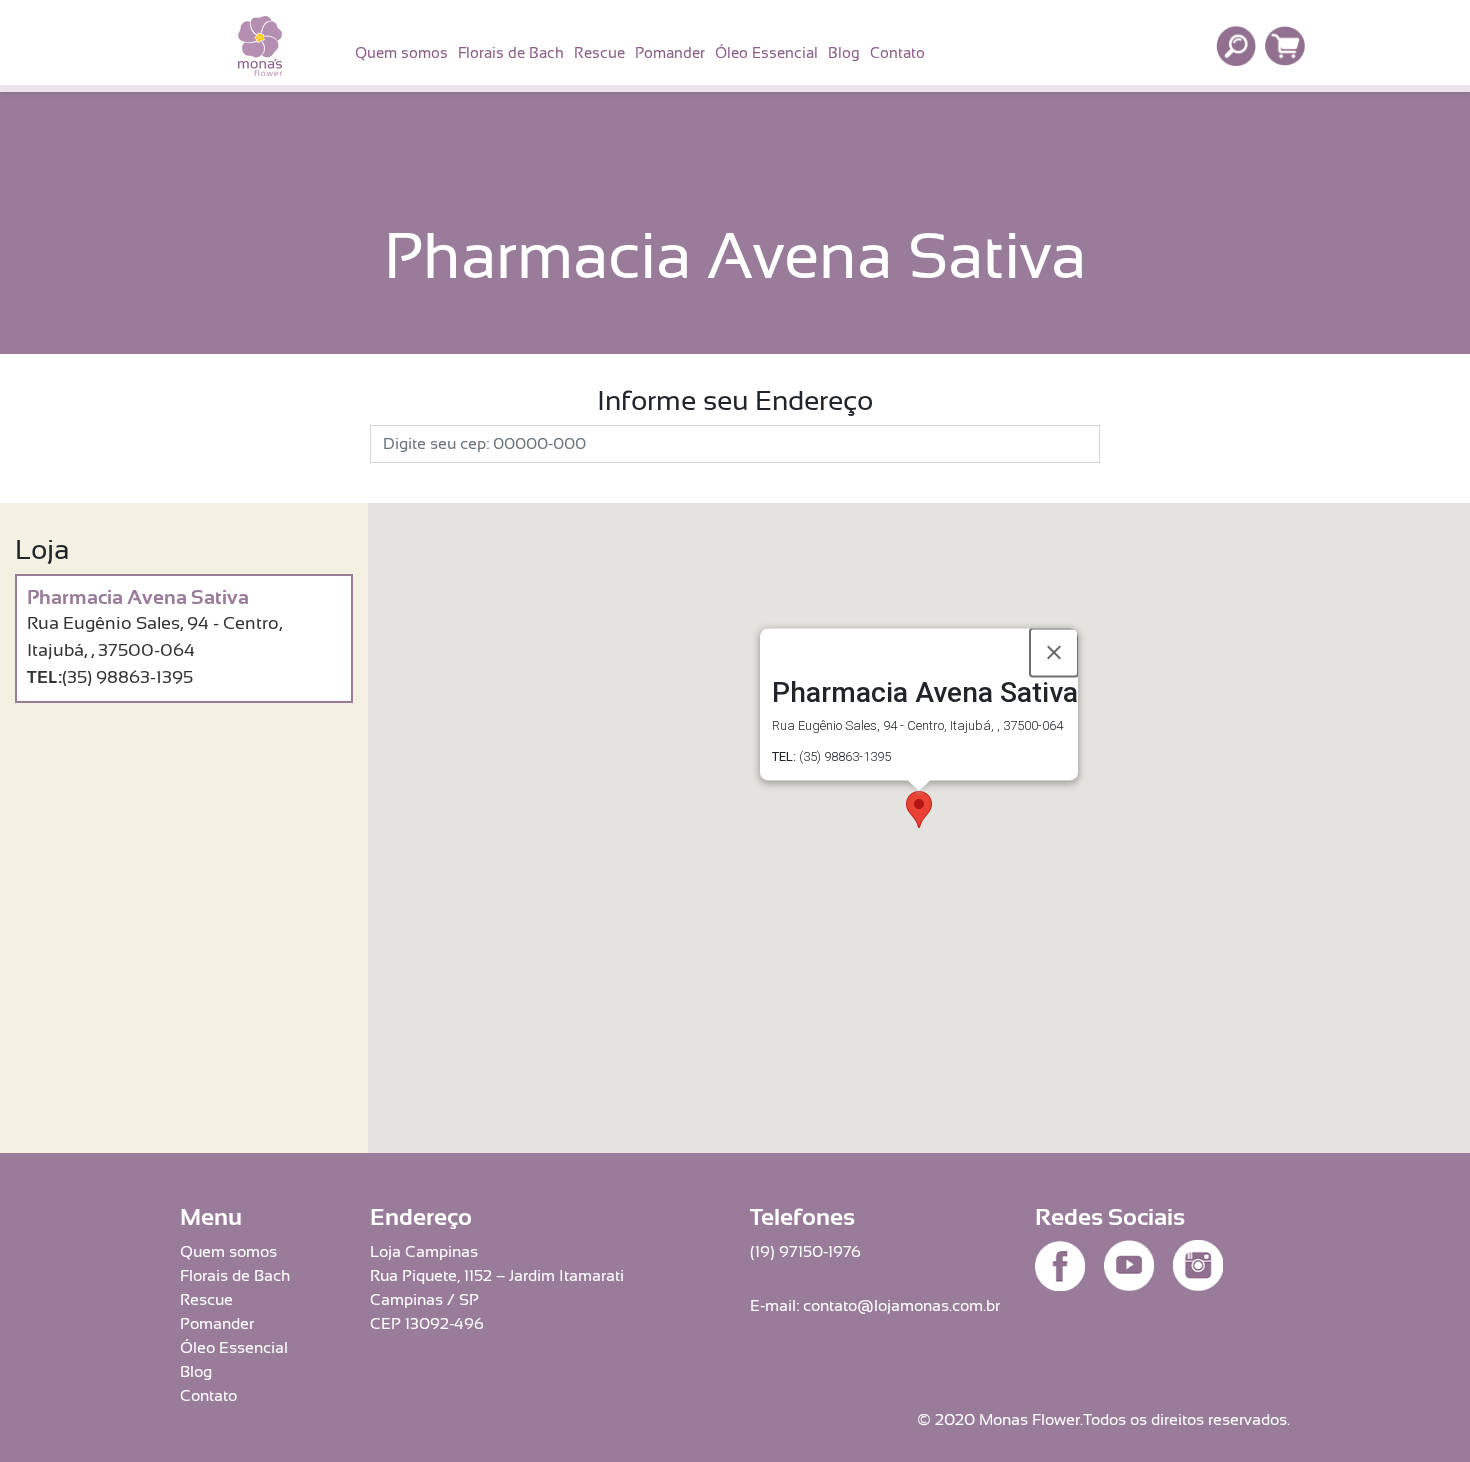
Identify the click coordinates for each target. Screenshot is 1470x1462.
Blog (844, 52)
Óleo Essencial (766, 52)
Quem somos (401, 52)
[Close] (1054, 653)
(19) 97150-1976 (805, 1252)
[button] (919, 809)
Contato (897, 52)
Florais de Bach (511, 52)
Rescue (599, 52)
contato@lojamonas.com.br (901, 1306)
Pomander (670, 52)
